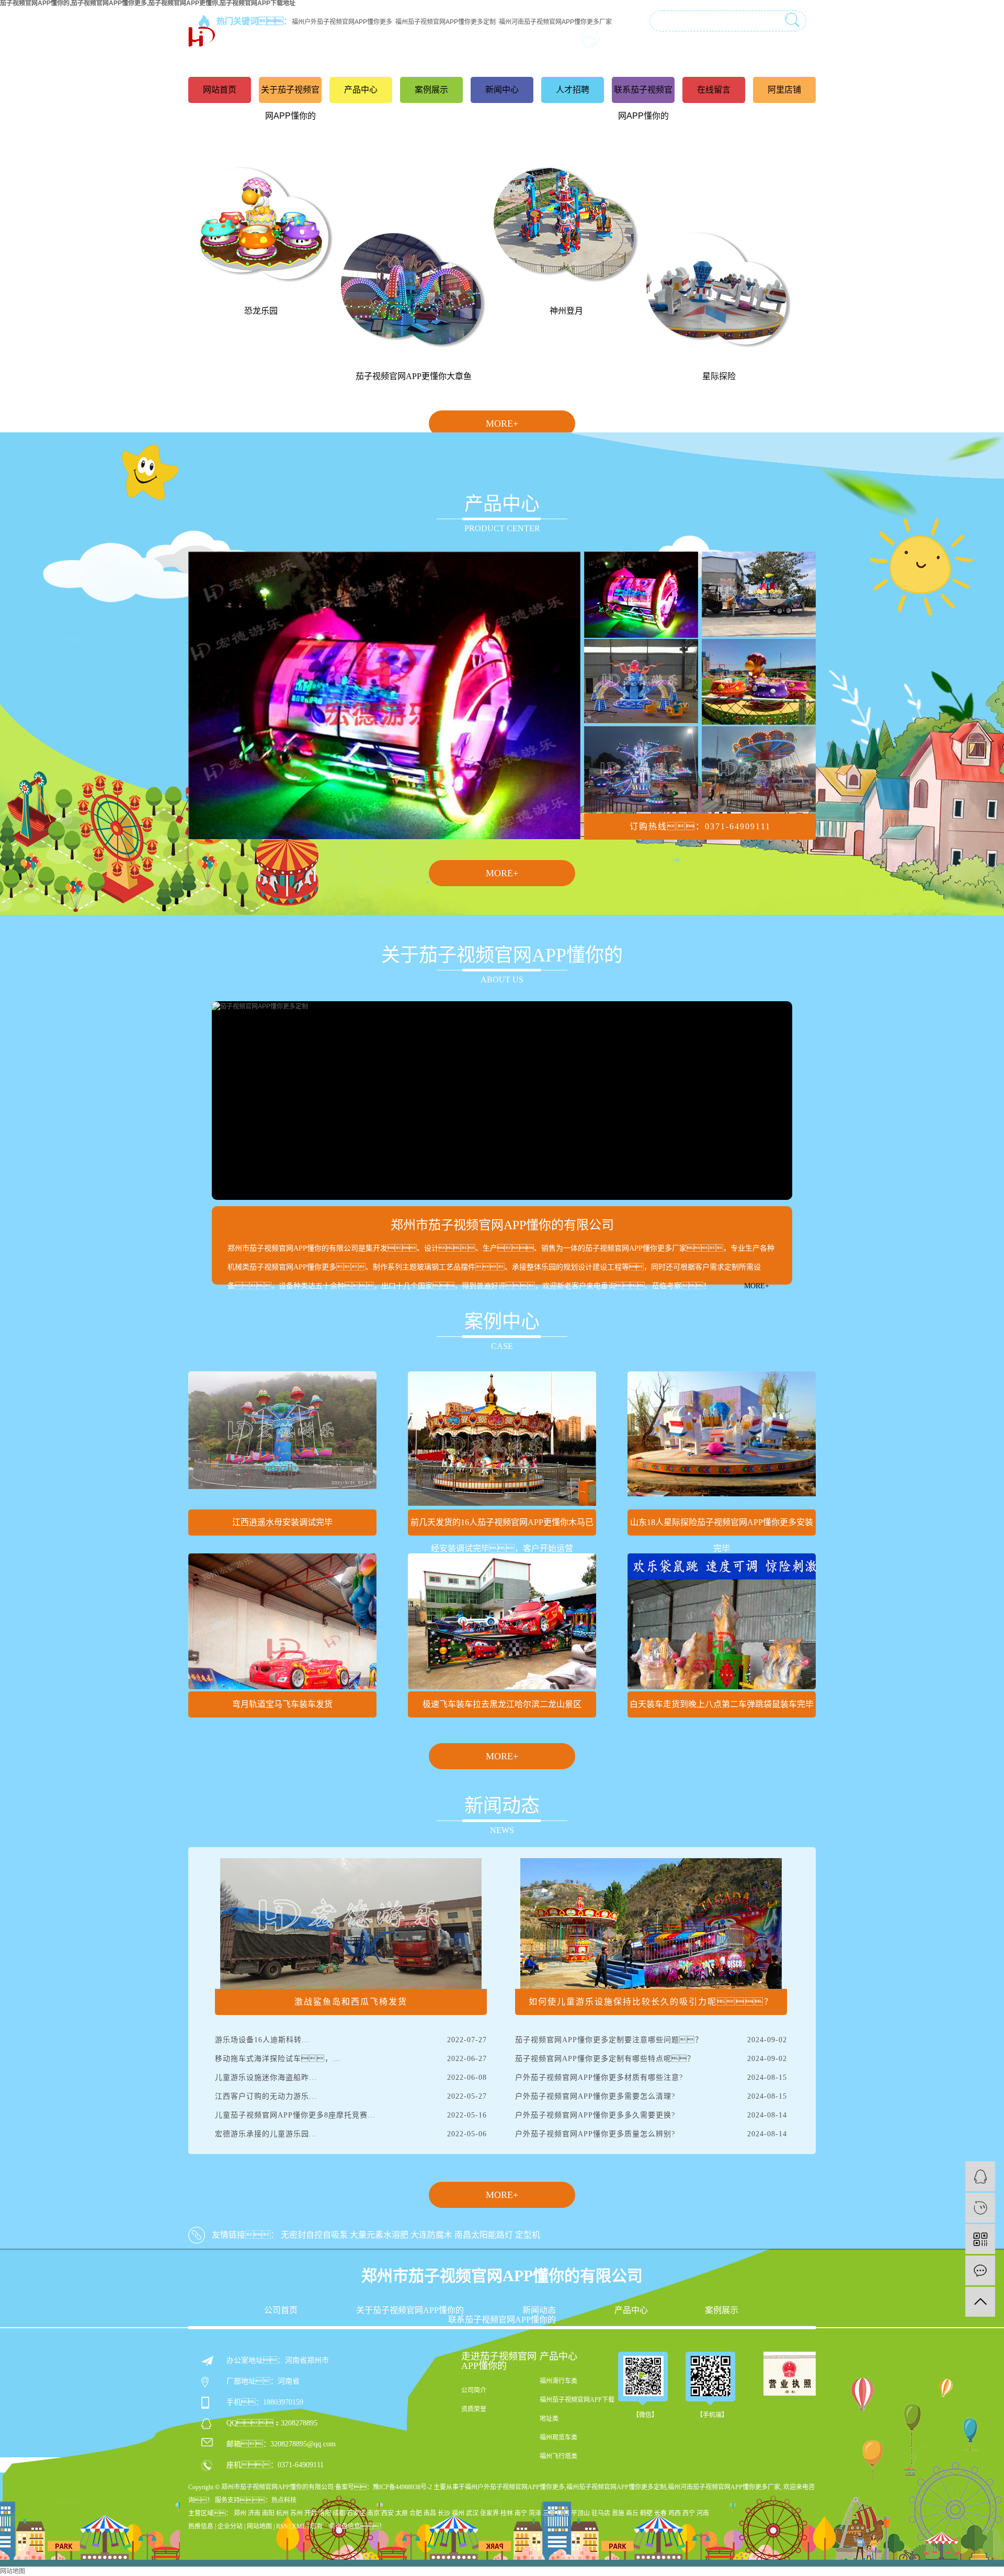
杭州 (282, 2513)
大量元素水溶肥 (379, 2235)
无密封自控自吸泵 (314, 2235)
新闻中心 (502, 90)
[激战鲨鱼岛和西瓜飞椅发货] (351, 1923)
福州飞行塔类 (558, 2456)
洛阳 (325, 2513)
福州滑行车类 (558, 2381)
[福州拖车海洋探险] (759, 594)
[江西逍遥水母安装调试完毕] (282, 1439)
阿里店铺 (784, 90)
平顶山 (580, 2513)
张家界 (489, 2513)
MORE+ (502, 423)
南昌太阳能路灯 (484, 2235)
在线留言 (714, 90)
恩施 (618, 2513)
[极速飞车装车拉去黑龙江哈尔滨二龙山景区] (502, 1621)
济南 (254, 2513)
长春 (660, 2513)
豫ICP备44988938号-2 (402, 2487)
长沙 (444, 2513)
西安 (387, 2513)
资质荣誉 (474, 2409)
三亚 (549, 2513)
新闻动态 (539, 2310)
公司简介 (474, 2390)
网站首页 (220, 90)
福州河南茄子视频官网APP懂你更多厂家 (724, 2487)
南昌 (430, 2513)
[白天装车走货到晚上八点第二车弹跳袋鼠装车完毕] (722, 1621)
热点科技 (284, 2500)
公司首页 (281, 2310)
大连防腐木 (431, 2235)
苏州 (296, 2513)
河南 (703, 2513)
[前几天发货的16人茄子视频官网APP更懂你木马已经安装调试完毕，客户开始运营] (502, 1439)
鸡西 (675, 2513)
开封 (311, 2513)
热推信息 (201, 2526)
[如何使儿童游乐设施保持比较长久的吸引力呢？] (651, 1923)
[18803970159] (980, 2208)
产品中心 (361, 90)
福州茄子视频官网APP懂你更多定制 (616, 2487)
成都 (339, 2513)
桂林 (507, 2513)
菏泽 (535, 2513)
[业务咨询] (980, 2176)
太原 (402, 2513)
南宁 (521, 2513)
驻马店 (601, 2513)
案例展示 (431, 90)
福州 (458, 2513)
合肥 (416, 2513)
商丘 (632, 2513)
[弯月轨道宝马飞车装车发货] (282, 1621)
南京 (373, 2513)
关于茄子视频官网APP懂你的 (290, 103)
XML (299, 2526)
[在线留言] (980, 2270)
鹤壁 (646, 2513)
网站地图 (259, 2526)
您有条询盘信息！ (348, 2526)
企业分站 (230, 2526)
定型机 (528, 2235)
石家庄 (356, 2513)
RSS (282, 2526)
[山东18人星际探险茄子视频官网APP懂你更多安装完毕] (722, 1439)
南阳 (268, 2513)
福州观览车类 (558, 2437)
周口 (563, 2513)
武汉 (472, 2513)
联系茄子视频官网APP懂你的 (643, 103)
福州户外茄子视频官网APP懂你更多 (515, 2487)
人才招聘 (573, 90)
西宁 (689, 2513)
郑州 (240, 2513)
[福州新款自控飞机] (641, 769)
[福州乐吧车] (641, 594)
